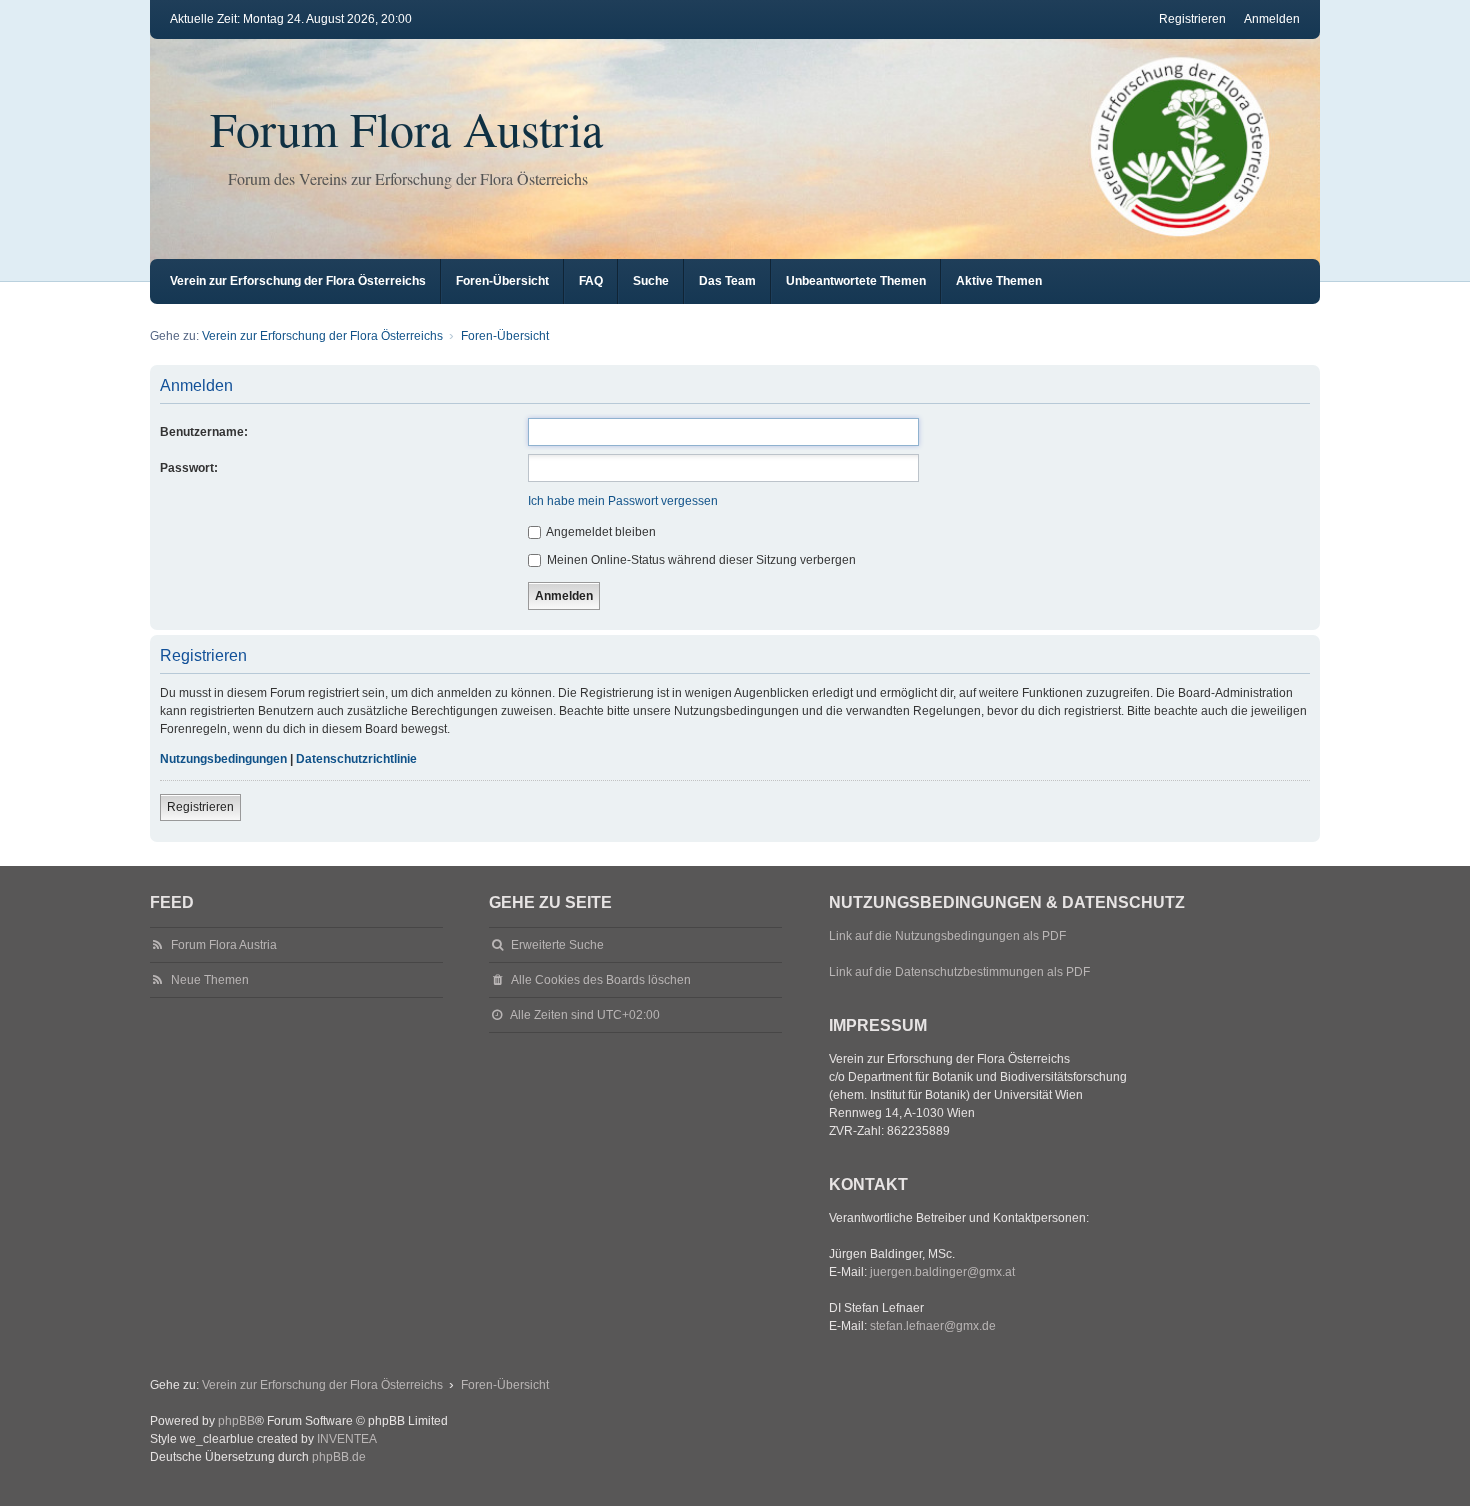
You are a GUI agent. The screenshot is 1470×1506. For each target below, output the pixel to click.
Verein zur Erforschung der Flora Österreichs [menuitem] (298, 281)
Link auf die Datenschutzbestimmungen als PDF (959, 972)
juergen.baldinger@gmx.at (942, 1272)
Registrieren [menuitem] (1192, 19)
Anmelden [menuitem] (1272, 19)
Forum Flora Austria (406, 128)
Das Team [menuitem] (727, 281)
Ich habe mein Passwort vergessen (623, 501)
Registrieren (200, 807)
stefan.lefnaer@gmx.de (933, 1326)
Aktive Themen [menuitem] (999, 281)
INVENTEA (347, 1439)
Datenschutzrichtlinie (356, 759)
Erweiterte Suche (557, 945)
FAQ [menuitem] (591, 281)
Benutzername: (204, 432)
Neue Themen (210, 980)
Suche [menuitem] (651, 281)
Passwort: (189, 468)
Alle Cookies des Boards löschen (601, 980)
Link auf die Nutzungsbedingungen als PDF (947, 936)
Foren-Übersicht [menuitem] (502, 281)
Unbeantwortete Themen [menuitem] (856, 281)
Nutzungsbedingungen (223, 759)
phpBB (236, 1421)
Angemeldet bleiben (600, 532)
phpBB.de (339, 1457)
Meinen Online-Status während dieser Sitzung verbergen (700, 560)
